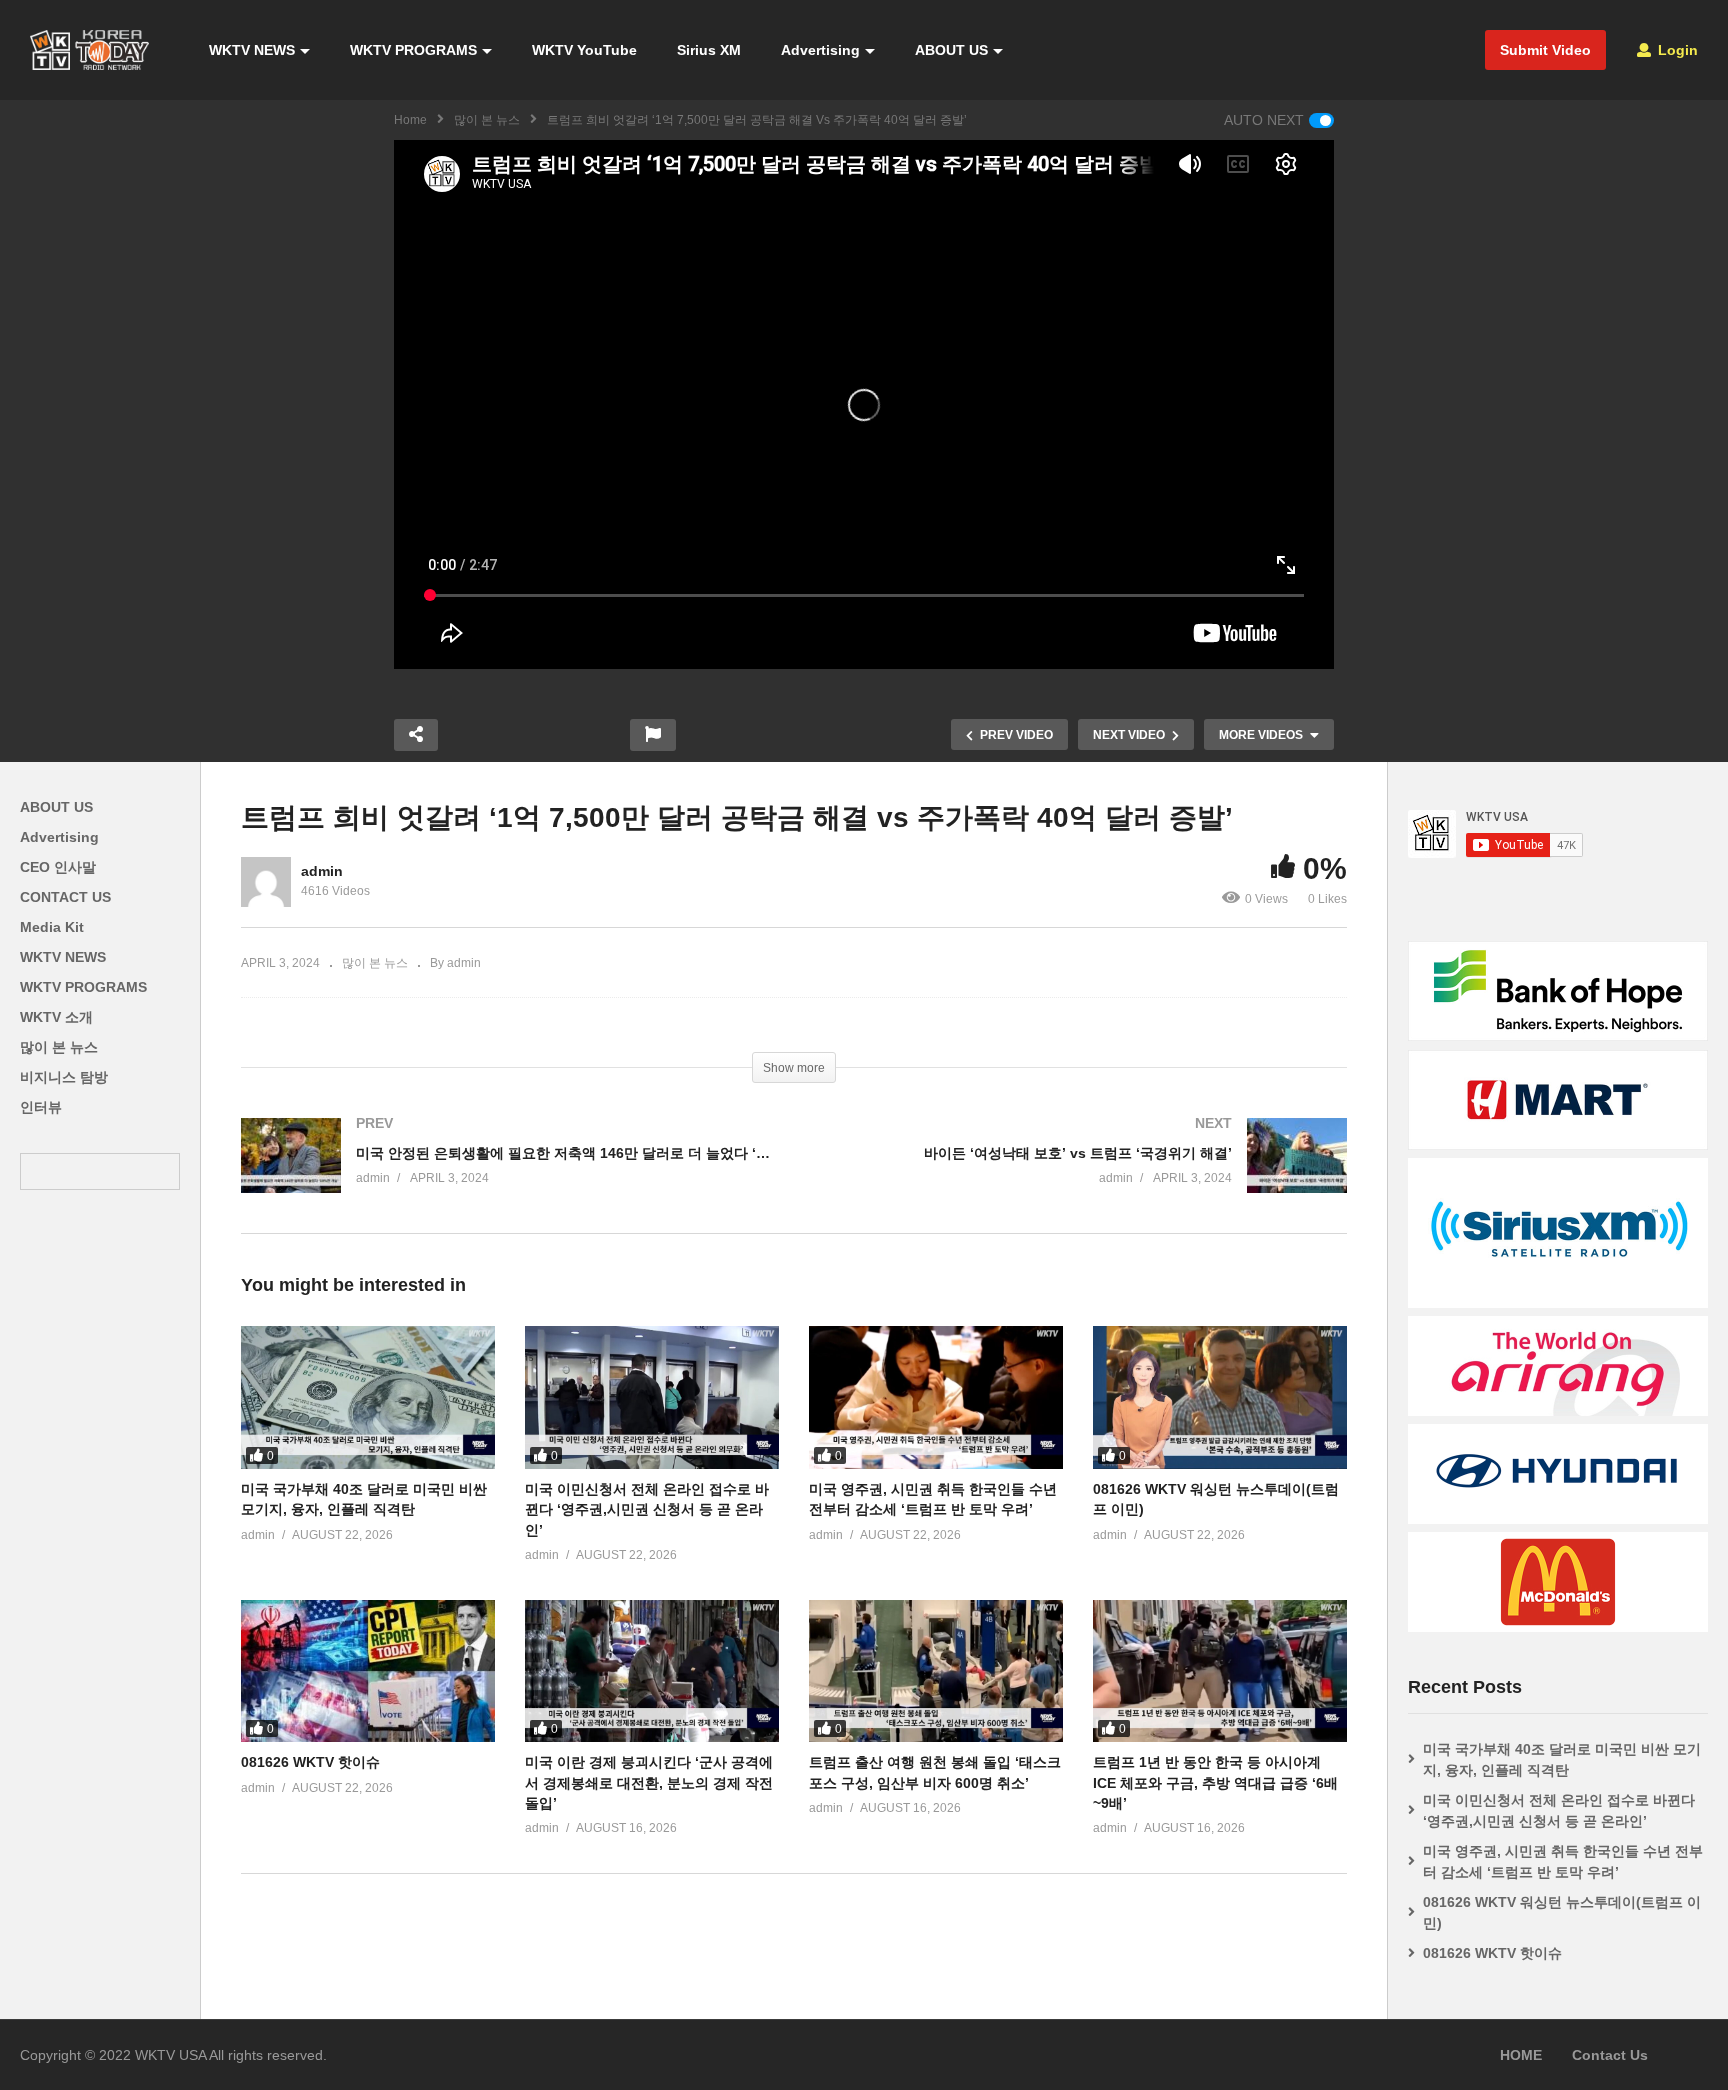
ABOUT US (951, 50)
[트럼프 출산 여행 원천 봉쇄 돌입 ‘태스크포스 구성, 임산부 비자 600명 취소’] (936, 1671)
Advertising (820, 50)
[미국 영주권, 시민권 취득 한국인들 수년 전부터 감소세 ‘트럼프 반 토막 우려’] (936, 1397)
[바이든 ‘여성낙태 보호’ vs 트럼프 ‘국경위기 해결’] (1080, 1175)
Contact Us (1610, 2055)
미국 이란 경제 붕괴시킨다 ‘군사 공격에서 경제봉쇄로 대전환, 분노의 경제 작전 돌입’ (649, 1782)
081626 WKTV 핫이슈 (310, 1762)
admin (322, 871)
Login (1676, 50)
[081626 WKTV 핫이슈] (368, 1671)
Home (410, 120)
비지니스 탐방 (64, 1077)
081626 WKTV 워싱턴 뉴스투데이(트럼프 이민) (1562, 1912)
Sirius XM (709, 50)
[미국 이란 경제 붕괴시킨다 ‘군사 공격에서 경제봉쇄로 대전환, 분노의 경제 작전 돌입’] (652, 1671)
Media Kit (52, 927)
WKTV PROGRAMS (413, 50)
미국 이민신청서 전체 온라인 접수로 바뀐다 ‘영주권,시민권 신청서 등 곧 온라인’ (647, 1509)
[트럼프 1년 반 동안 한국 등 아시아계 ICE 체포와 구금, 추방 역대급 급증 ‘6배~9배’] (1220, 1671)
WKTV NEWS (252, 50)
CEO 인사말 (58, 867)
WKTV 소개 (56, 1017)
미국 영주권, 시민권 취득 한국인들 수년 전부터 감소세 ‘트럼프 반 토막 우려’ (1563, 1861)
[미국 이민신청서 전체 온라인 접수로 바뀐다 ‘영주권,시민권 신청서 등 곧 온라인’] (652, 1397)
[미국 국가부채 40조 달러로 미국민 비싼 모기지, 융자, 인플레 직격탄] (368, 1397)
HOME (1521, 2055)
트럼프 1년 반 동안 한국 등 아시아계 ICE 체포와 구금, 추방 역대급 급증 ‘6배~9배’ (1215, 1782)
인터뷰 (41, 1107)
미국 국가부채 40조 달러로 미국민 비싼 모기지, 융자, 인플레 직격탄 (1562, 1759)
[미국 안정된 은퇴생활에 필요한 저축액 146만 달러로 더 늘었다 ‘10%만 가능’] (507, 1175)
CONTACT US (65, 897)
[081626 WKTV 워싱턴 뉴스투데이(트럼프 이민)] (1220, 1397)
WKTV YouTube (584, 50)
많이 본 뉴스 (487, 120)
